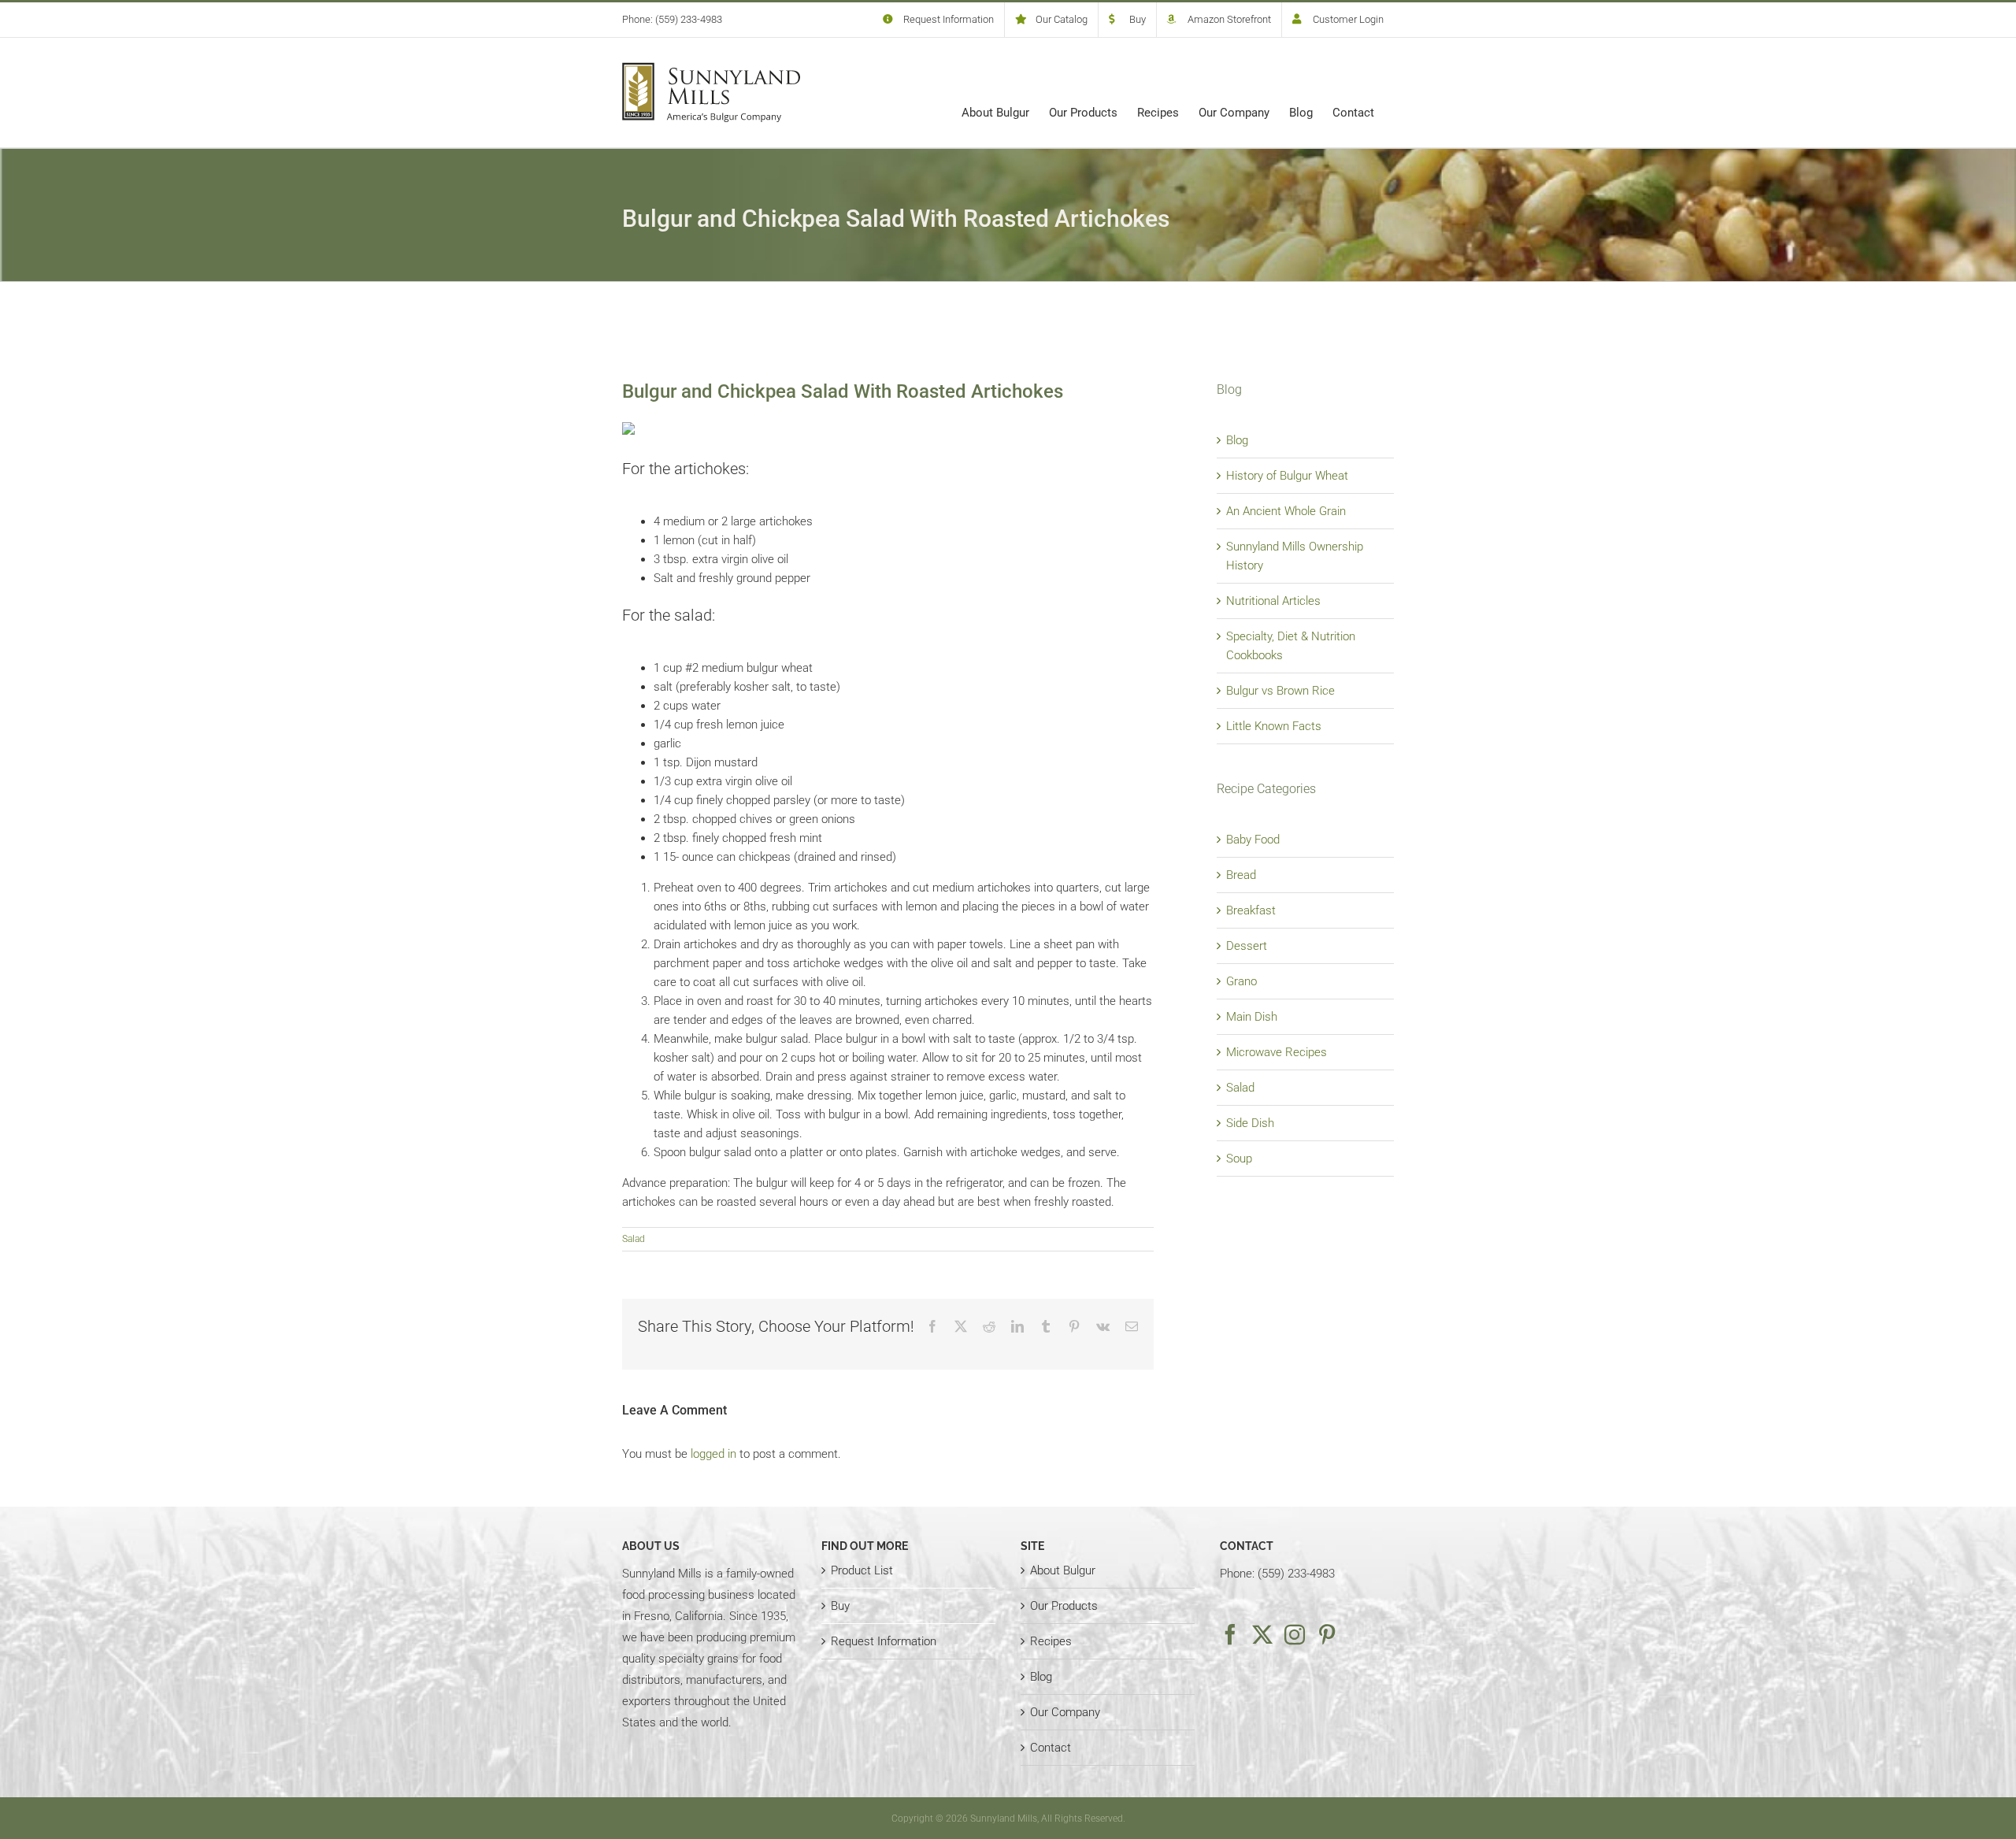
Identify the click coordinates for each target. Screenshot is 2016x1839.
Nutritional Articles (1273, 601)
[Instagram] (1295, 1634)
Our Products (1064, 1606)
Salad (634, 1239)
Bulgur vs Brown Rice (1280, 691)
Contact (1051, 1748)
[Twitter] (1262, 1634)
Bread (1241, 875)
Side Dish (1250, 1123)
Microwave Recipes (1277, 1052)
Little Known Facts (1274, 726)
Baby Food (1253, 840)
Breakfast (1251, 910)
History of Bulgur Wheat (1287, 476)
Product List (862, 1570)
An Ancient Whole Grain (1286, 511)
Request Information (884, 1641)
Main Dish (1252, 1017)
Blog (1237, 440)
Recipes (1051, 1641)
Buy (840, 1606)
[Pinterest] (1327, 1634)
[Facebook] (1230, 1634)
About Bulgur (1063, 1570)
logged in (713, 1454)
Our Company (1065, 1712)
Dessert (1247, 946)
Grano (1241, 981)
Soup (1239, 1159)
